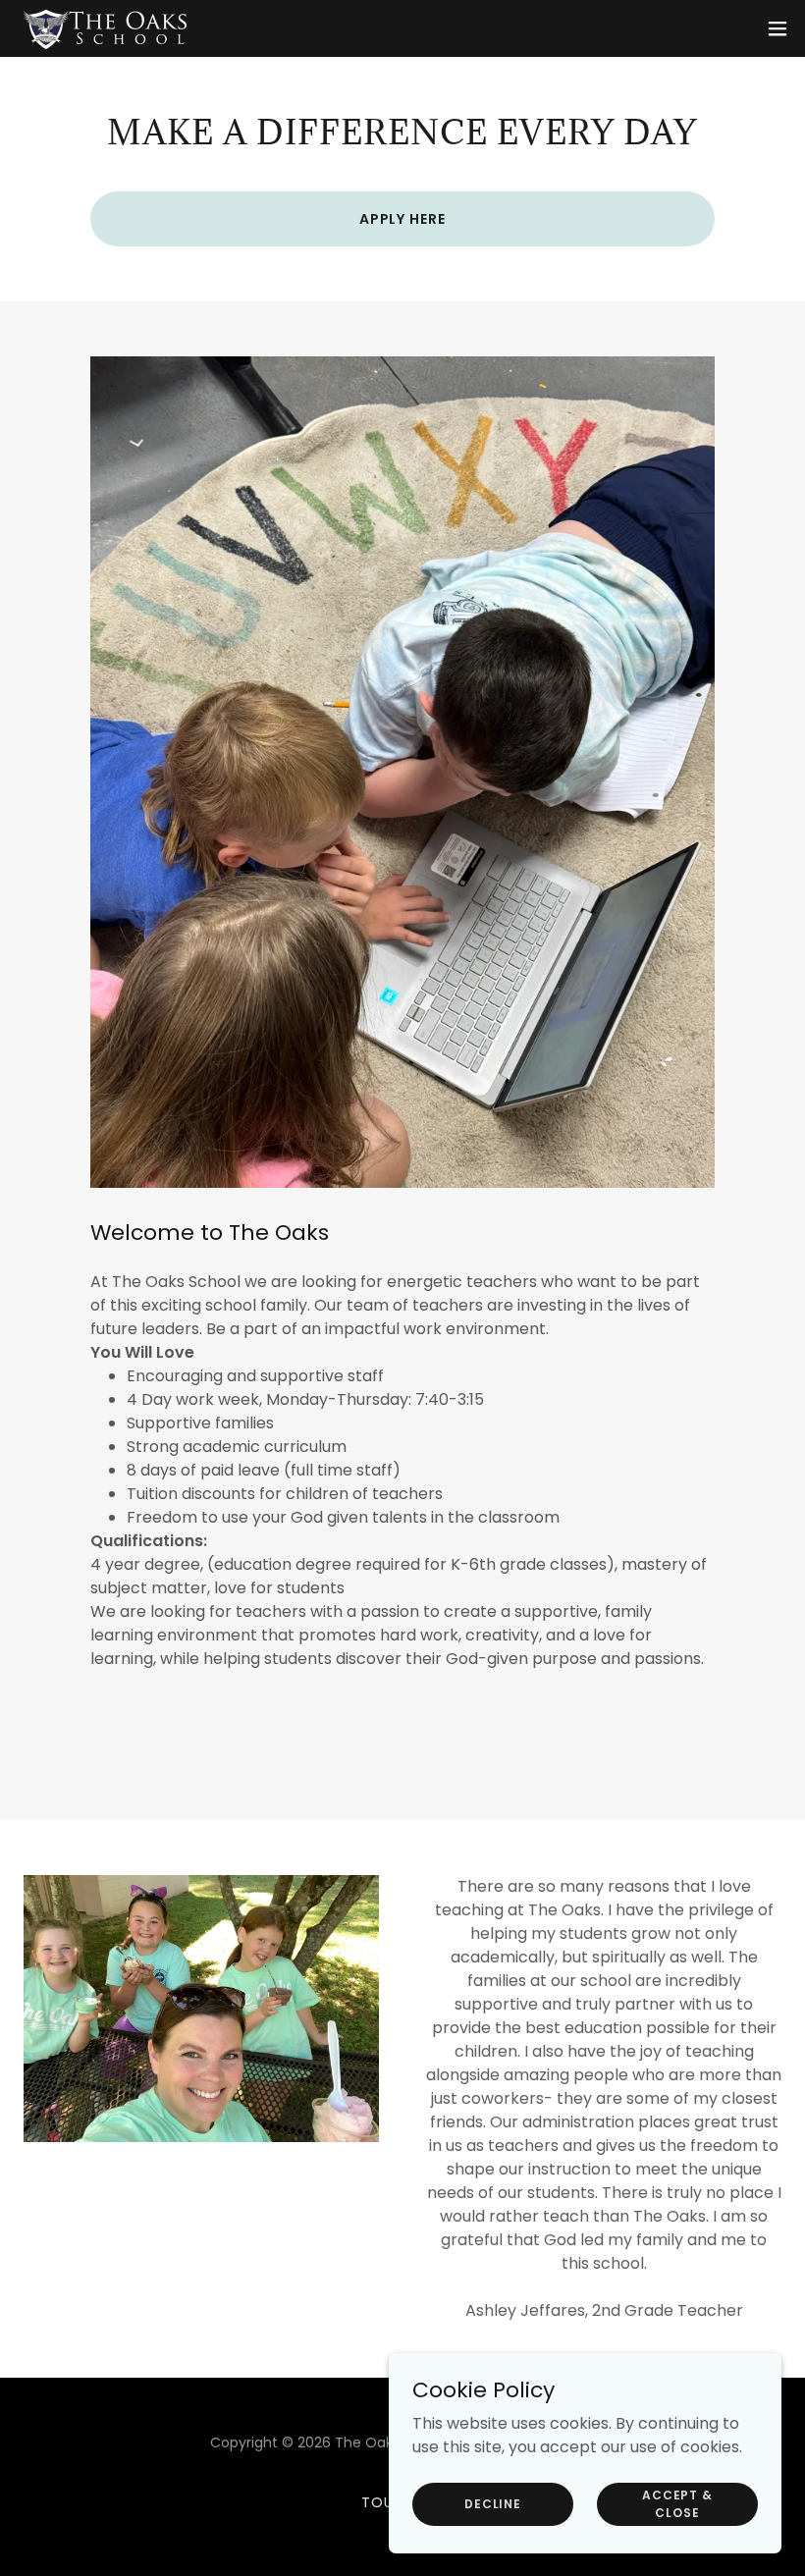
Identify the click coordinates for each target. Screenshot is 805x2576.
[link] (106, 28)
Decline (493, 2503)
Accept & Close (677, 2503)
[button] (778, 28)
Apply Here (403, 219)
